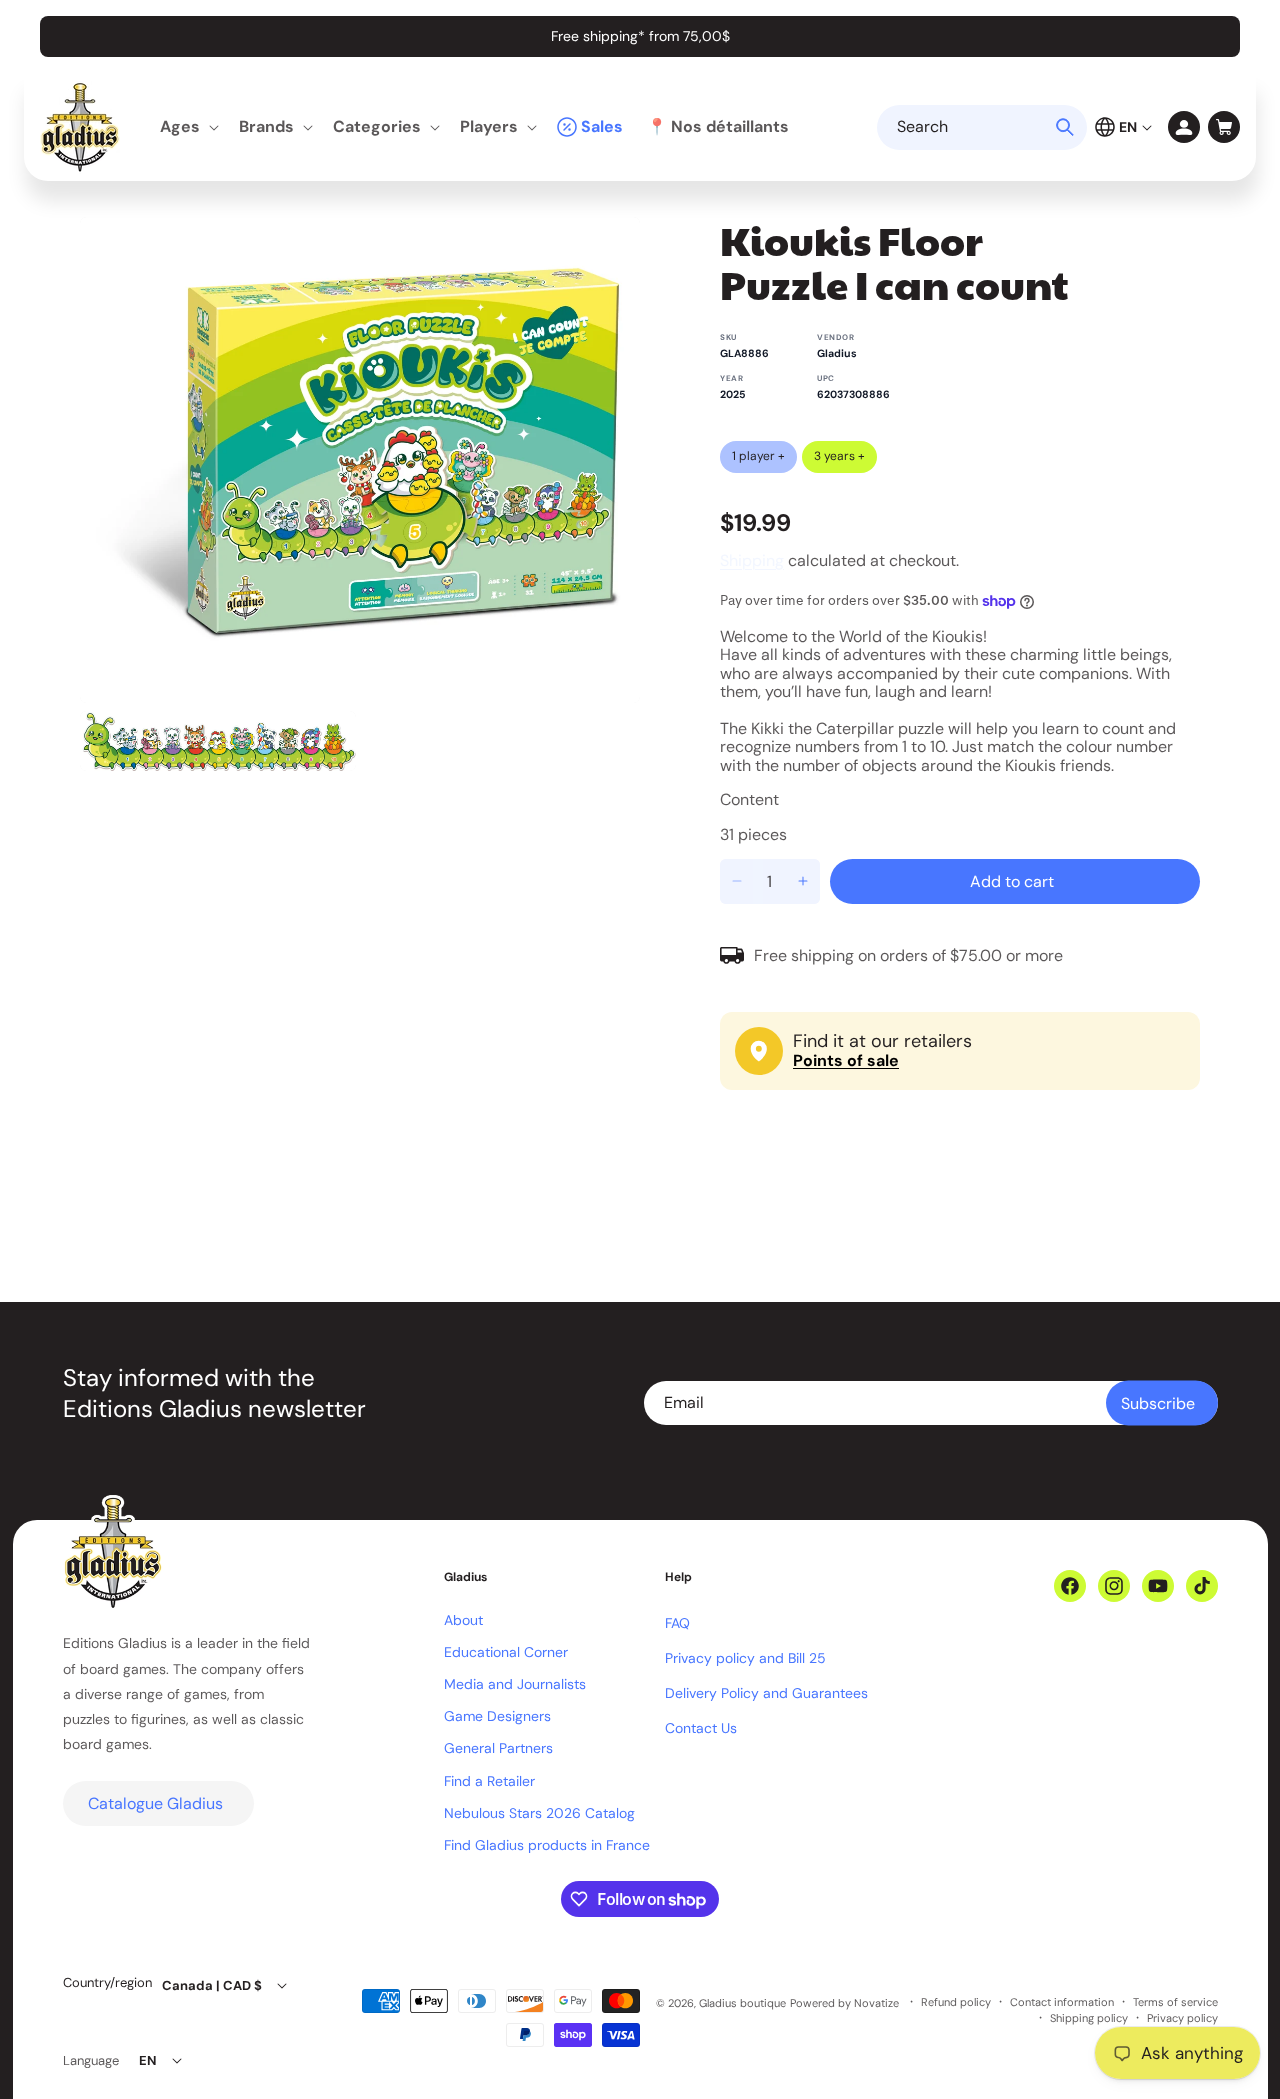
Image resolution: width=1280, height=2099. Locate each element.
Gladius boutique (742, 2003)
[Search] (1065, 127)
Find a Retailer (489, 1781)
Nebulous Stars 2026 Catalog (539, 1813)
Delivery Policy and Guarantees (766, 1693)
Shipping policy (1089, 2018)
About (463, 1620)
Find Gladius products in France (547, 1845)
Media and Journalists (515, 1684)
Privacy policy (1182, 2018)
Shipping (752, 560)
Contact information (1062, 2002)
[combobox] (982, 127)
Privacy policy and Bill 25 (745, 1658)
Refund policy (956, 2002)
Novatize (876, 2003)
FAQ (677, 1623)
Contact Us (701, 1728)
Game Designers (497, 1716)
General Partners (498, 1748)
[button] (187, 127)
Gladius (837, 353)
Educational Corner (506, 1652)
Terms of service (1175, 2002)
